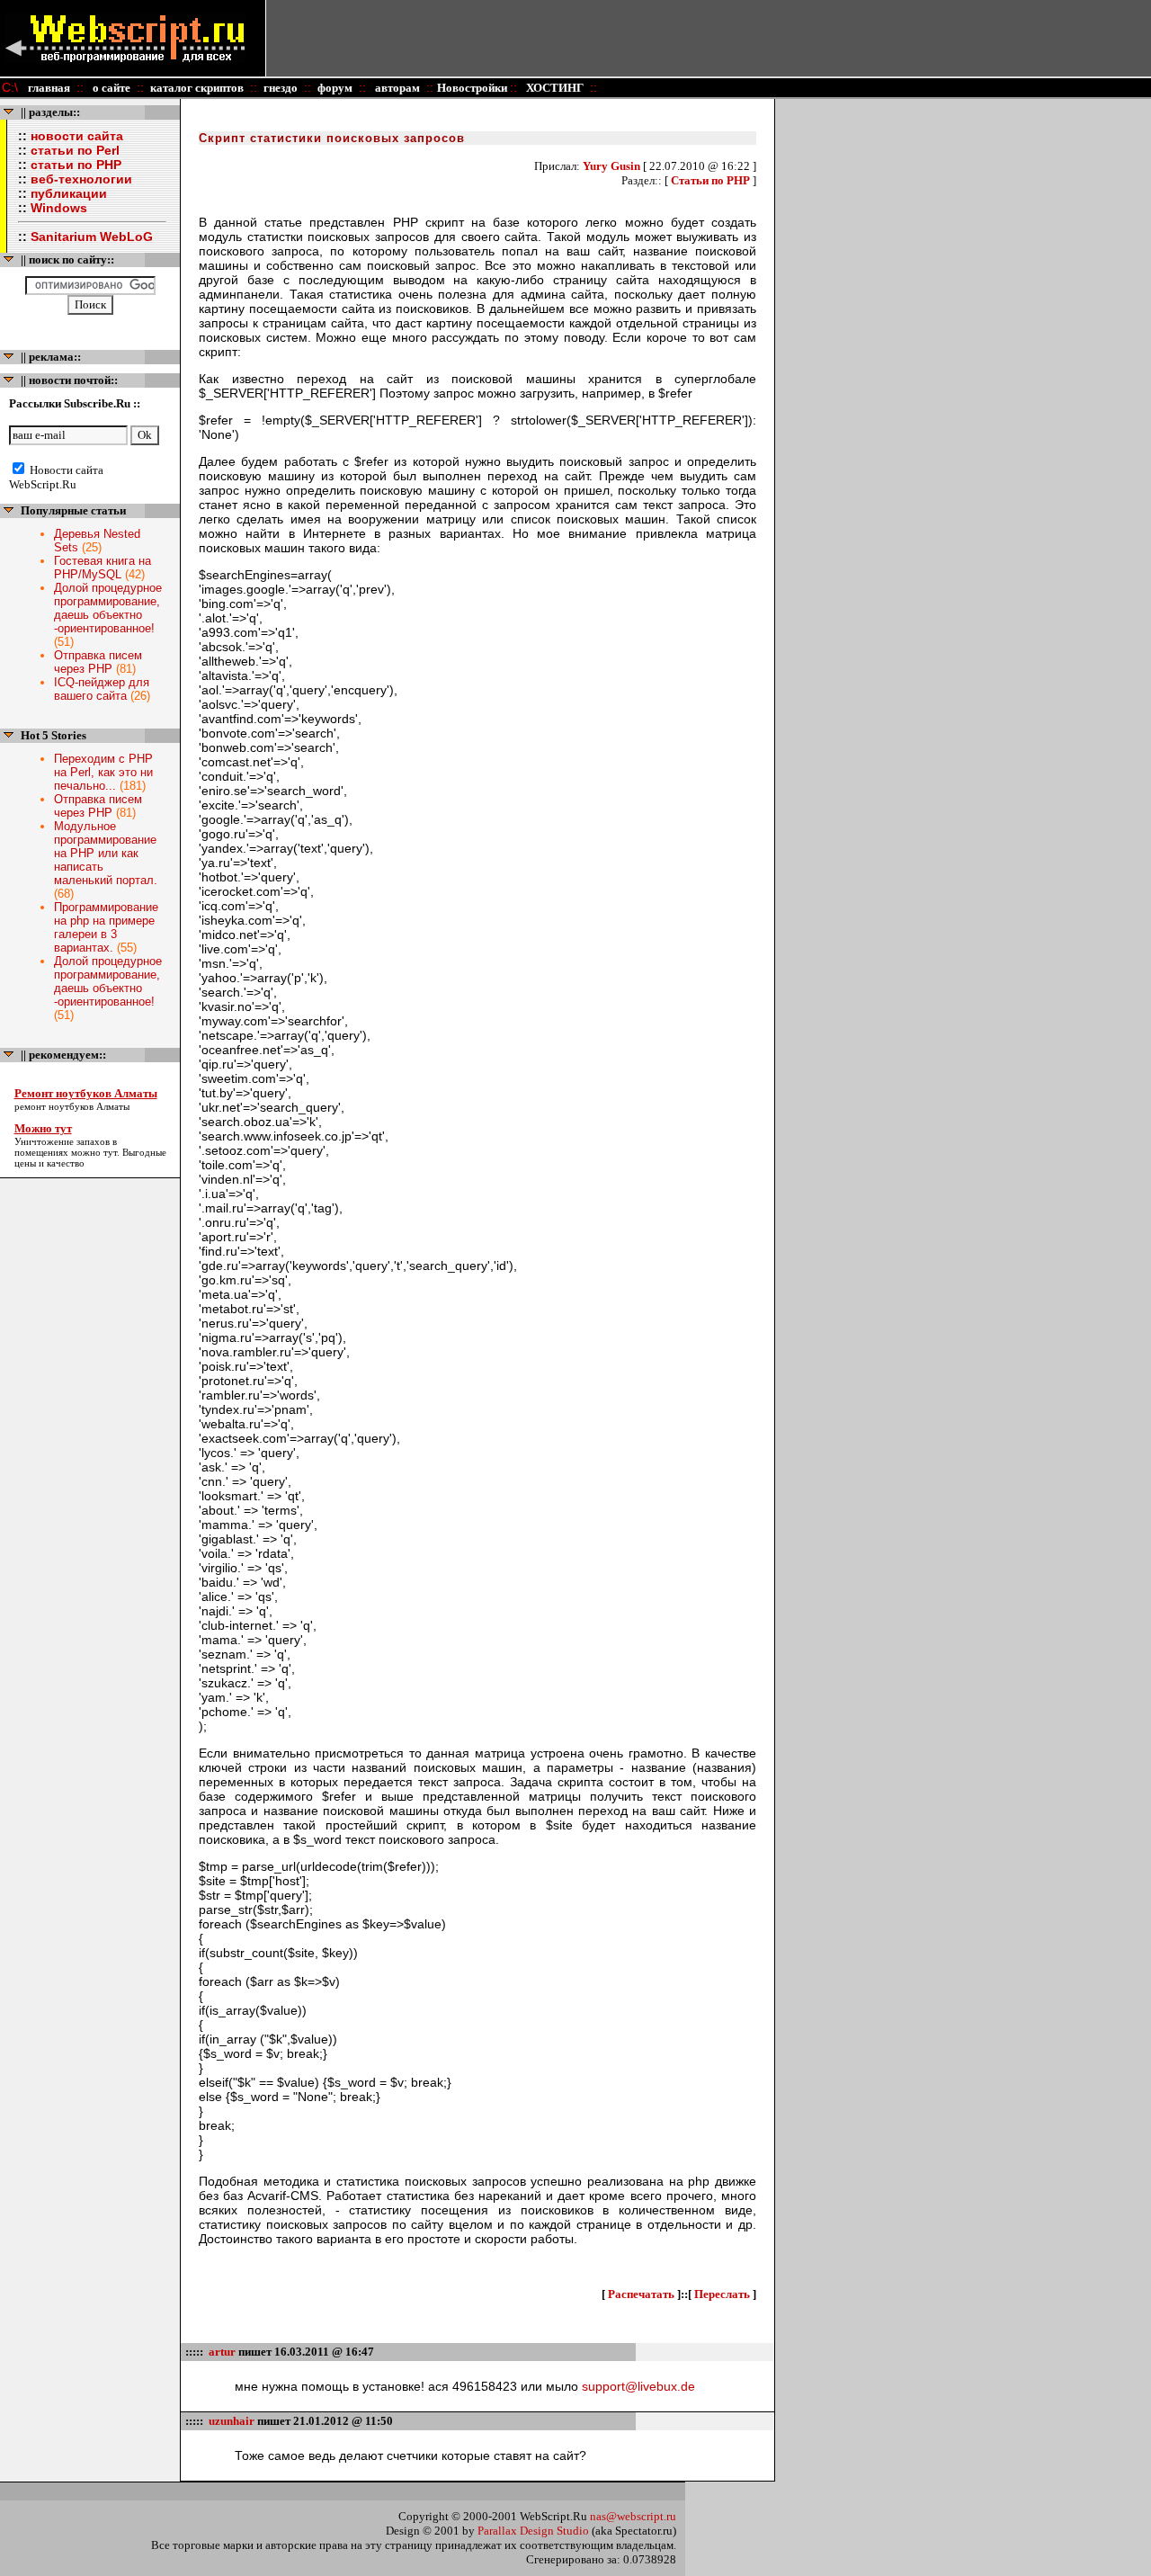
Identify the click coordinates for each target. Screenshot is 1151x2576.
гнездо (281, 88)
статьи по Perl (75, 150)
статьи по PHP (76, 165)
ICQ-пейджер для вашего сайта (102, 689)
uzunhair (232, 2421)
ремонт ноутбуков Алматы (72, 1106)
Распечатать (641, 2294)
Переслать (722, 2294)
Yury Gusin (611, 166)
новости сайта (77, 136)
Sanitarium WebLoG (92, 237)
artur (222, 2352)
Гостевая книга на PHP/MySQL (103, 568)
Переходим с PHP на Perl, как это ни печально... (103, 772)
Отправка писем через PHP (98, 662)
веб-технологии (81, 179)
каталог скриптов (197, 88)
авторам (396, 88)
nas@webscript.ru (633, 2516)
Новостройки (473, 88)
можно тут (94, 1152)
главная (49, 88)
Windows (59, 208)
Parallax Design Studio (533, 2531)
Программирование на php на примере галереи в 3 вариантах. (106, 927)
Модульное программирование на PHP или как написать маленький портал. (106, 853)
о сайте (110, 88)
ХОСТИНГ (553, 88)
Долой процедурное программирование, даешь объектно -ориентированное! (108, 608)
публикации (69, 193)
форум (335, 88)
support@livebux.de (638, 2386)
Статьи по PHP (710, 180)
